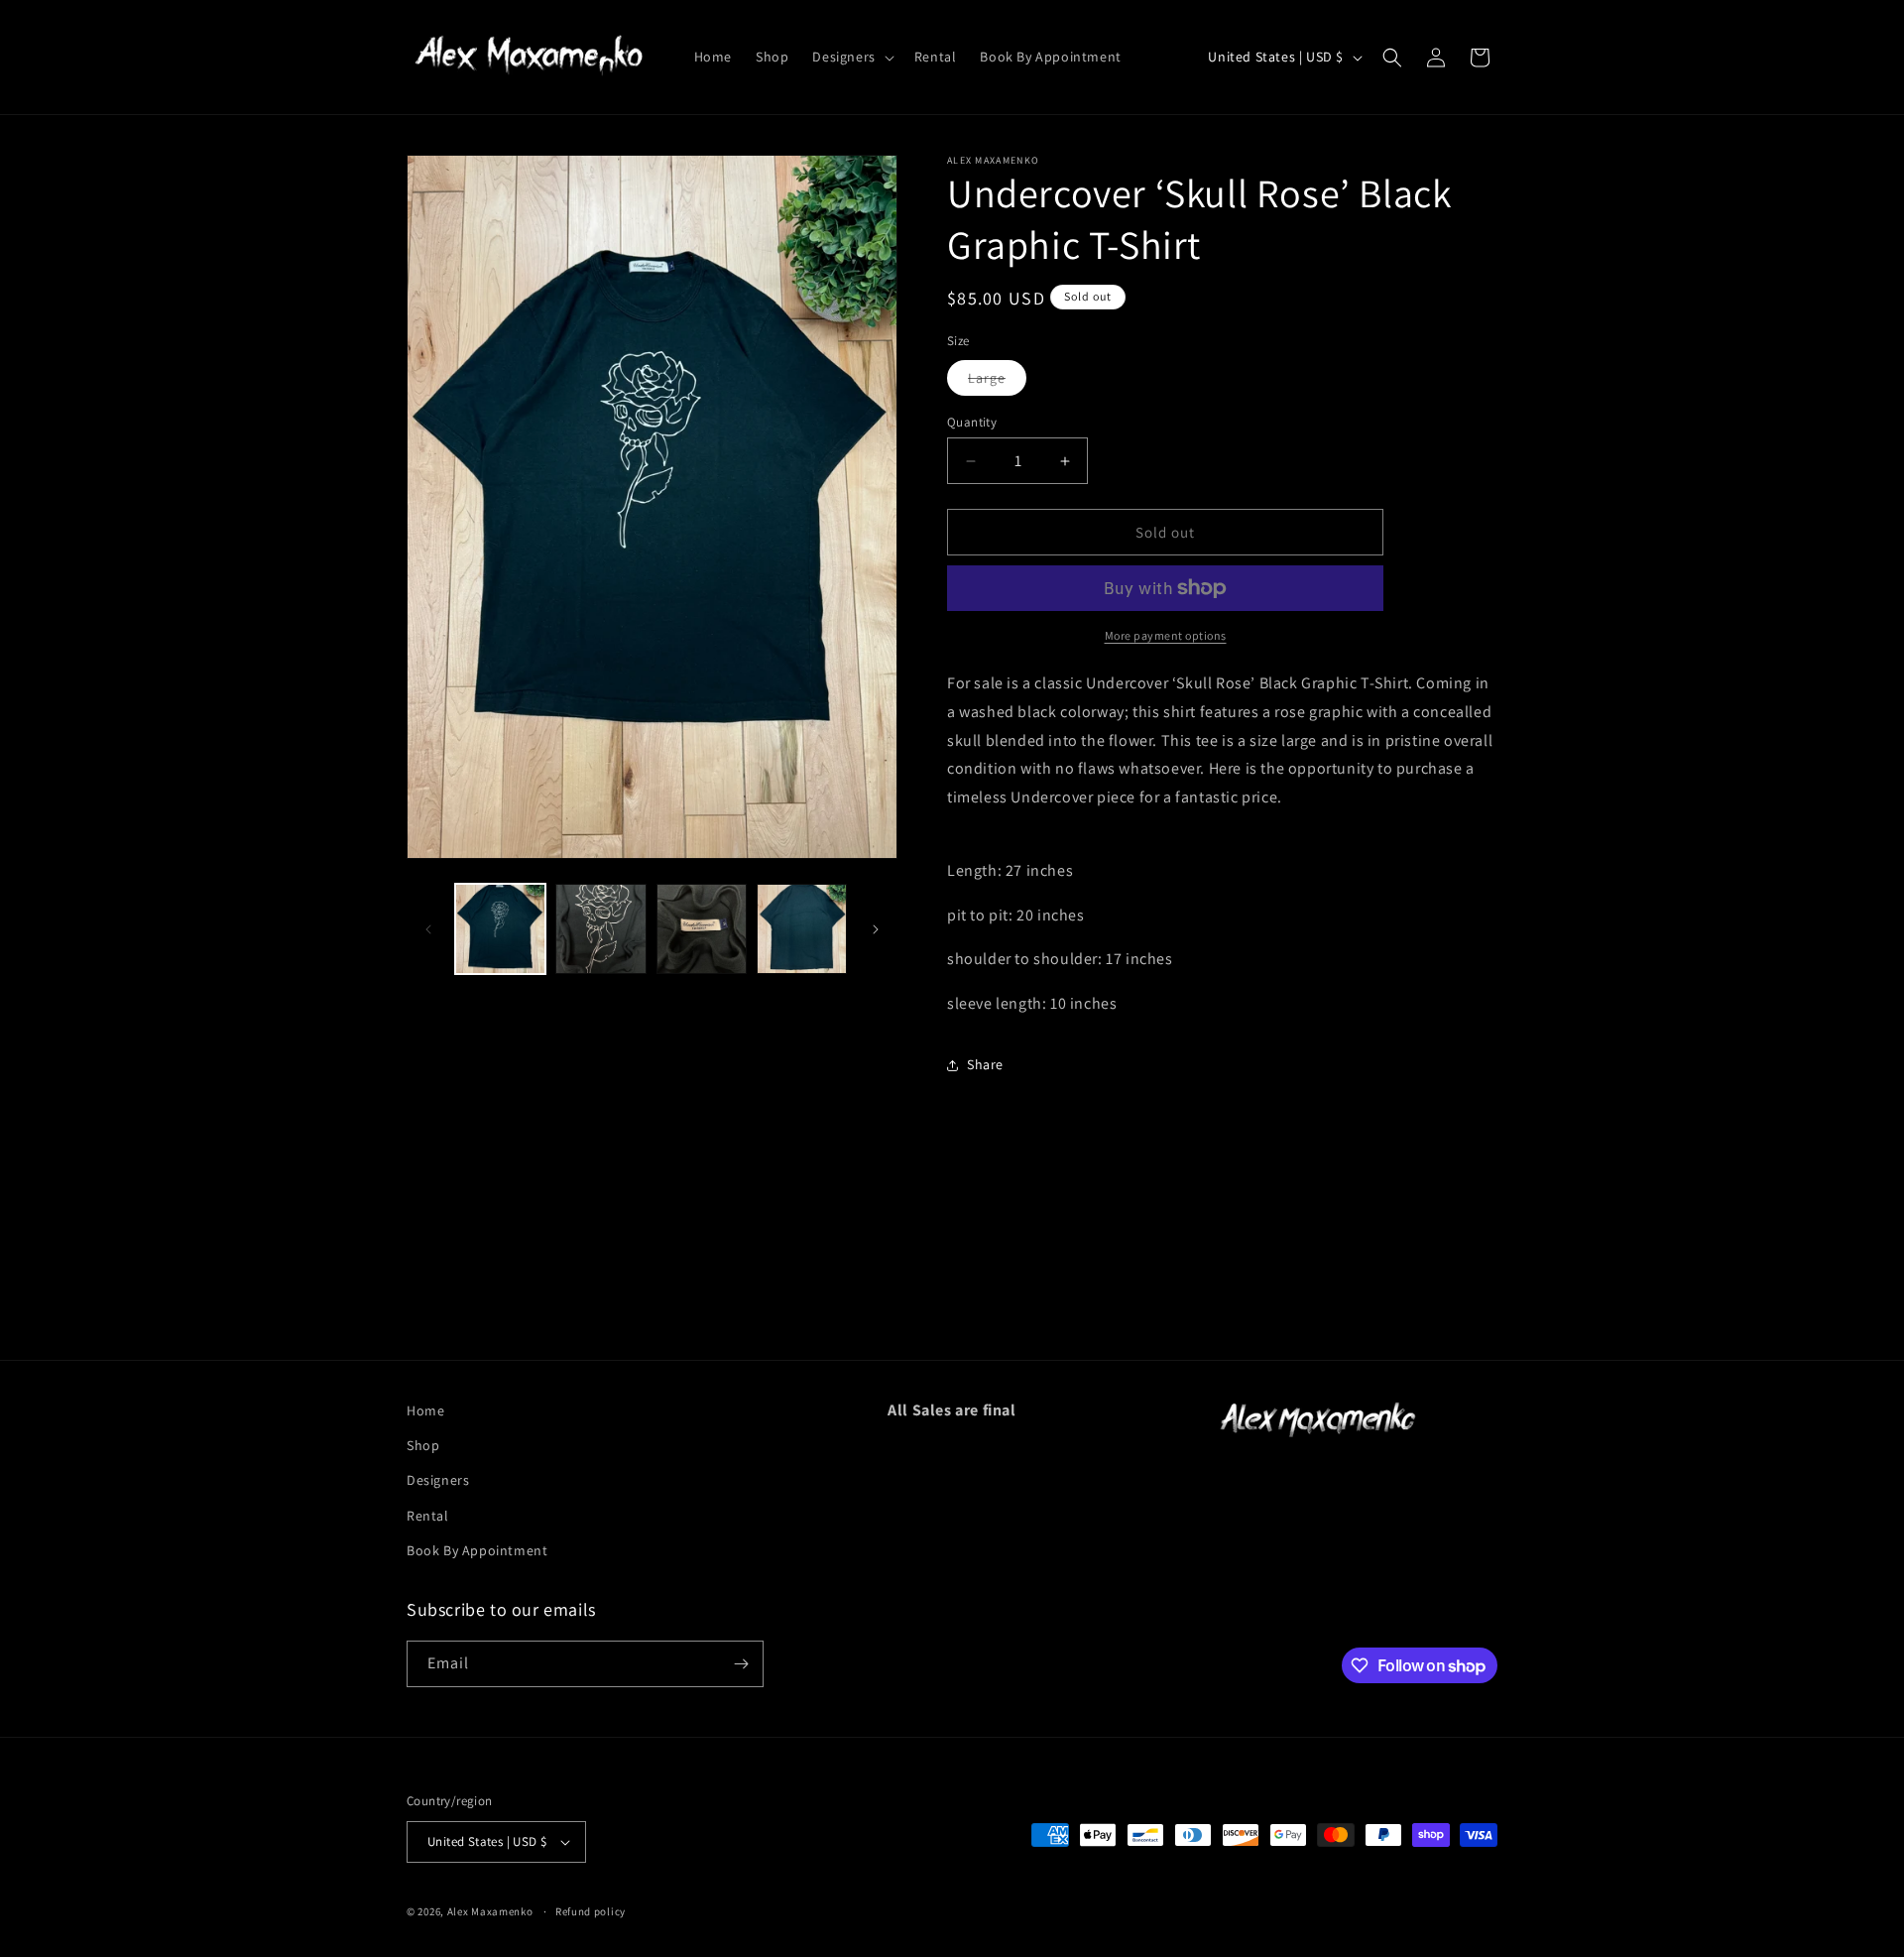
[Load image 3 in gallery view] (702, 929)
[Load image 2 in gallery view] (600, 929)
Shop (423, 1445)
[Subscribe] (741, 1664)
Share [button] (985, 1064)
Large (997, 382)
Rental (428, 1516)
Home (425, 1410)
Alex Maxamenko (490, 1911)
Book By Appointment (477, 1550)
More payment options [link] (1166, 635)
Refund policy (591, 1911)
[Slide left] (428, 929)
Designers (438, 1480)
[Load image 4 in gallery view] (802, 929)
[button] (851, 57)
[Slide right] (876, 929)
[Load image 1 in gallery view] (500, 929)
